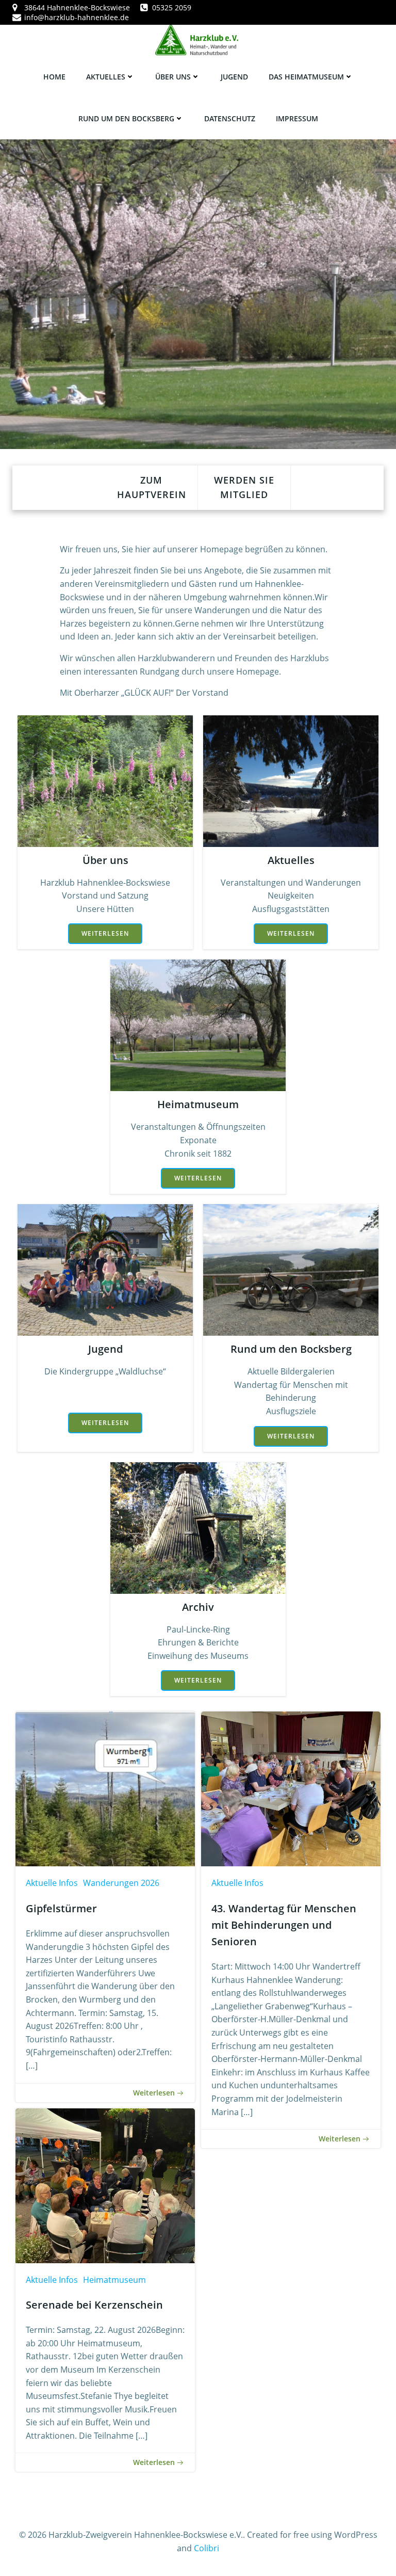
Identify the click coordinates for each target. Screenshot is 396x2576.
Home (54, 77)
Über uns (173, 77)
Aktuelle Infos (52, 1883)
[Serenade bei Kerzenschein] (105, 2185)
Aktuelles (106, 77)
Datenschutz (230, 118)
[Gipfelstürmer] (105, 1788)
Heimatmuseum (114, 2280)
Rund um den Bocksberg (126, 118)
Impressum (297, 118)
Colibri (207, 2548)
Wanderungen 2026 (121, 1883)
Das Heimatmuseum (306, 77)
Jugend (234, 77)
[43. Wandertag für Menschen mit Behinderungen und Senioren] (291, 1788)
